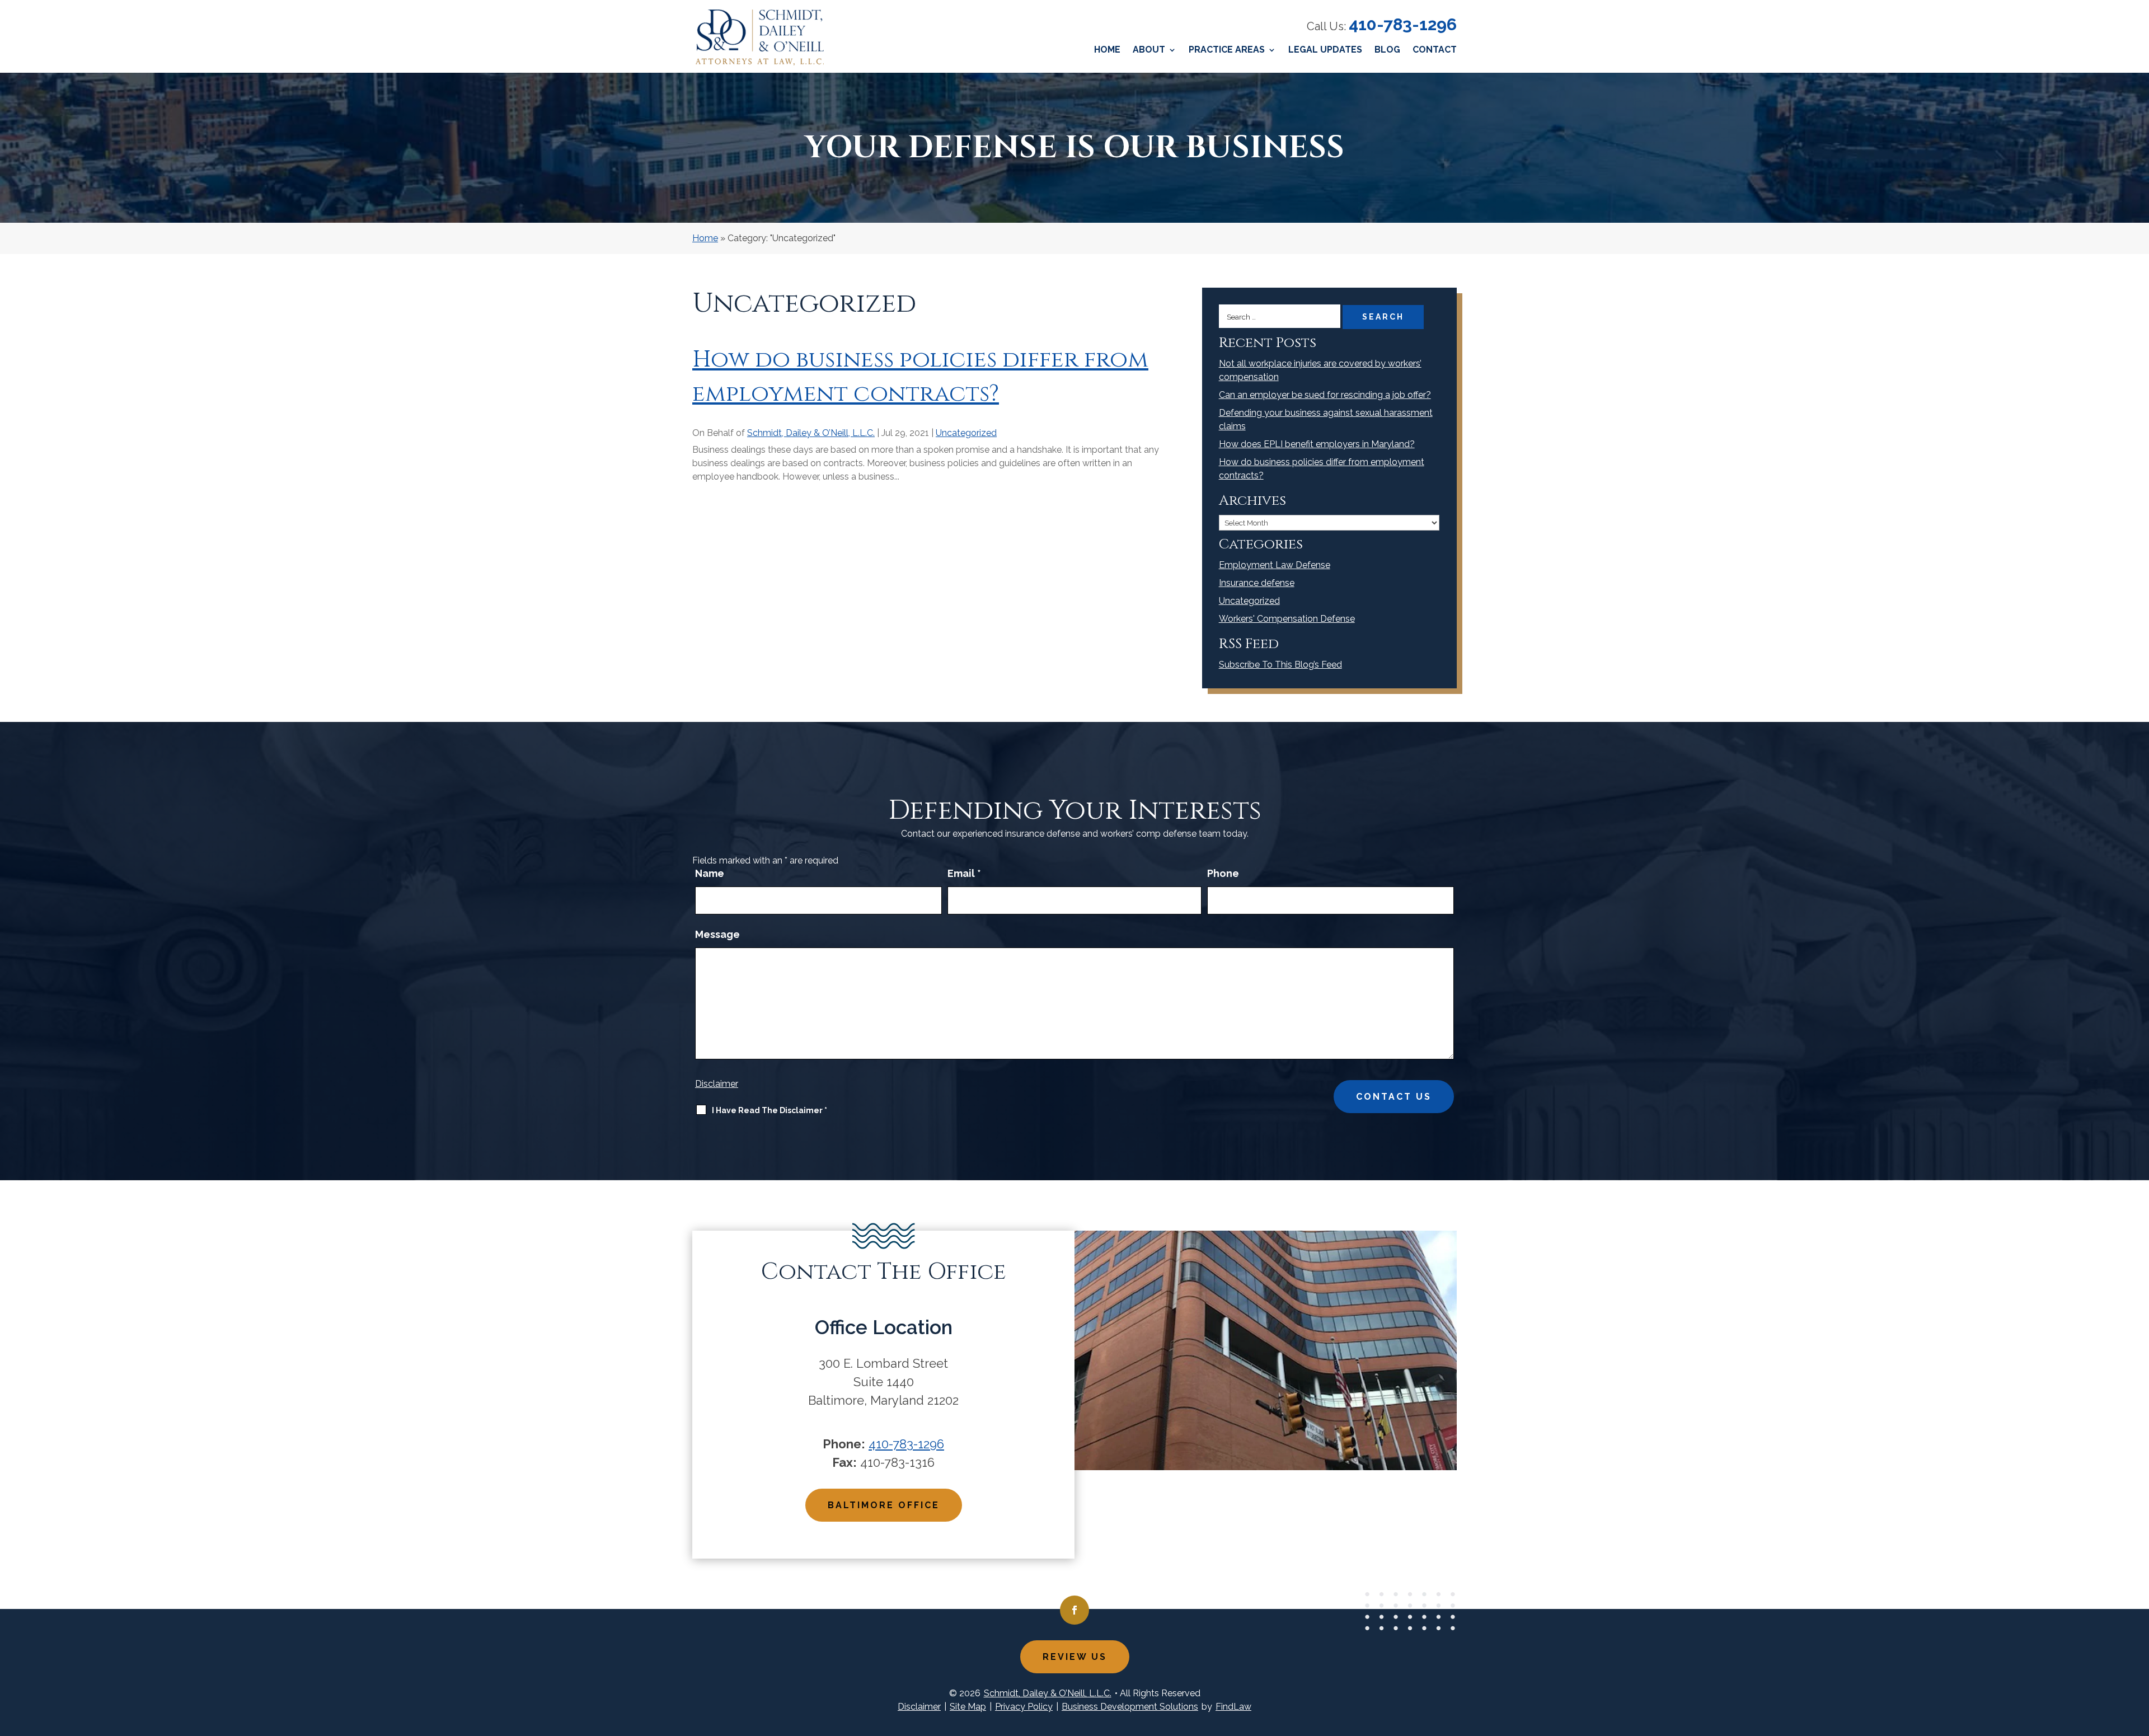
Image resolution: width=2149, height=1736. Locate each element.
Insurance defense (1257, 583)
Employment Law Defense (1275, 565)
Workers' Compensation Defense (1287, 619)
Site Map (968, 1707)
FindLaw (1233, 1707)
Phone (1223, 873)
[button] (2138, 1655)
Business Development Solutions (1130, 1707)
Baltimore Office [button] (884, 1505)
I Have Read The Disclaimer (769, 1110)
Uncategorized (966, 433)
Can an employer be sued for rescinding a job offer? (1325, 395)
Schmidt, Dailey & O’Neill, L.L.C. (811, 433)
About (1149, 50)
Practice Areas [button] (1227, 50)
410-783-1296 (1403, 24)
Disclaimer (717, 1084)
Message (717, 934)
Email (964, 873)
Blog (1387, 50)
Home (1107, 50)
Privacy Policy (1024, 1707)
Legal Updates (1325, 50)
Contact (1435, 50)
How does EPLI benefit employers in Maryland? (1317, 444)
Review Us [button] (1075, 1657)
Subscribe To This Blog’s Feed (1280, 665)
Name (710, 873)
